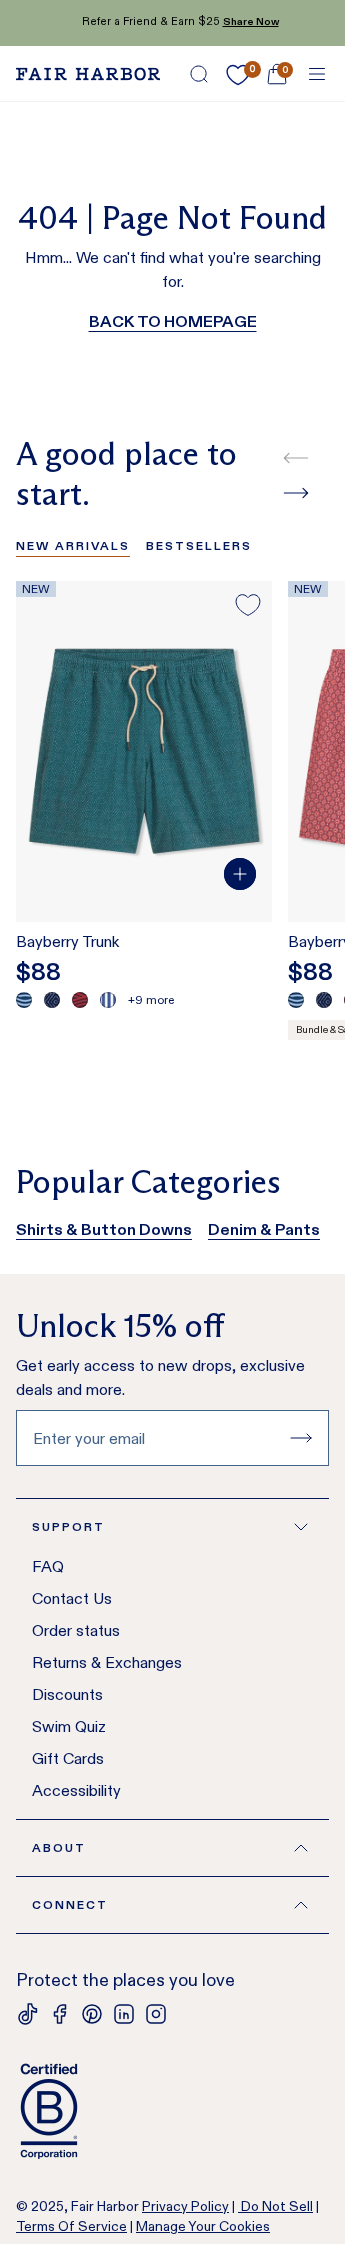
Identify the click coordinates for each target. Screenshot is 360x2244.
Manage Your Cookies (203, 2226)
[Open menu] (317, 74)
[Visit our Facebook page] (60, 2014)
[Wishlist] (238, 75)
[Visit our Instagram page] (156, 2014)
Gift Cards (68, 1758)
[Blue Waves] (24, 1000)
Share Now (243, 21)
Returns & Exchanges (107, 1662)
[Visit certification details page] (172, 2111)
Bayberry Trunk (67, 941)
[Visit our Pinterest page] (92, 2014)
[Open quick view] (240, 874)
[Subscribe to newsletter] (301, 1438)
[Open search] (199, 74)
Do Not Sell (275, 2206)
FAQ (48, 1566)
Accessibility (76, 1790)
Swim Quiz (69, 1726)
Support (68, 1526)
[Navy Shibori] (52, 1000)
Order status (76, 1630)
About (59, 1847)
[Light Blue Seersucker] (108, 1000)
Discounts (67, 1694)
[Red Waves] (80, 1000)
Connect (70, 1904)
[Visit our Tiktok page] (28, 2014)
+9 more (151, 999)
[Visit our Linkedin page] (124, 2014)
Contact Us (72, 1598)
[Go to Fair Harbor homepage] (88, 74)
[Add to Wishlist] (248, 605)
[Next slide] (296, 493)
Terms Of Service (71, 2226)
